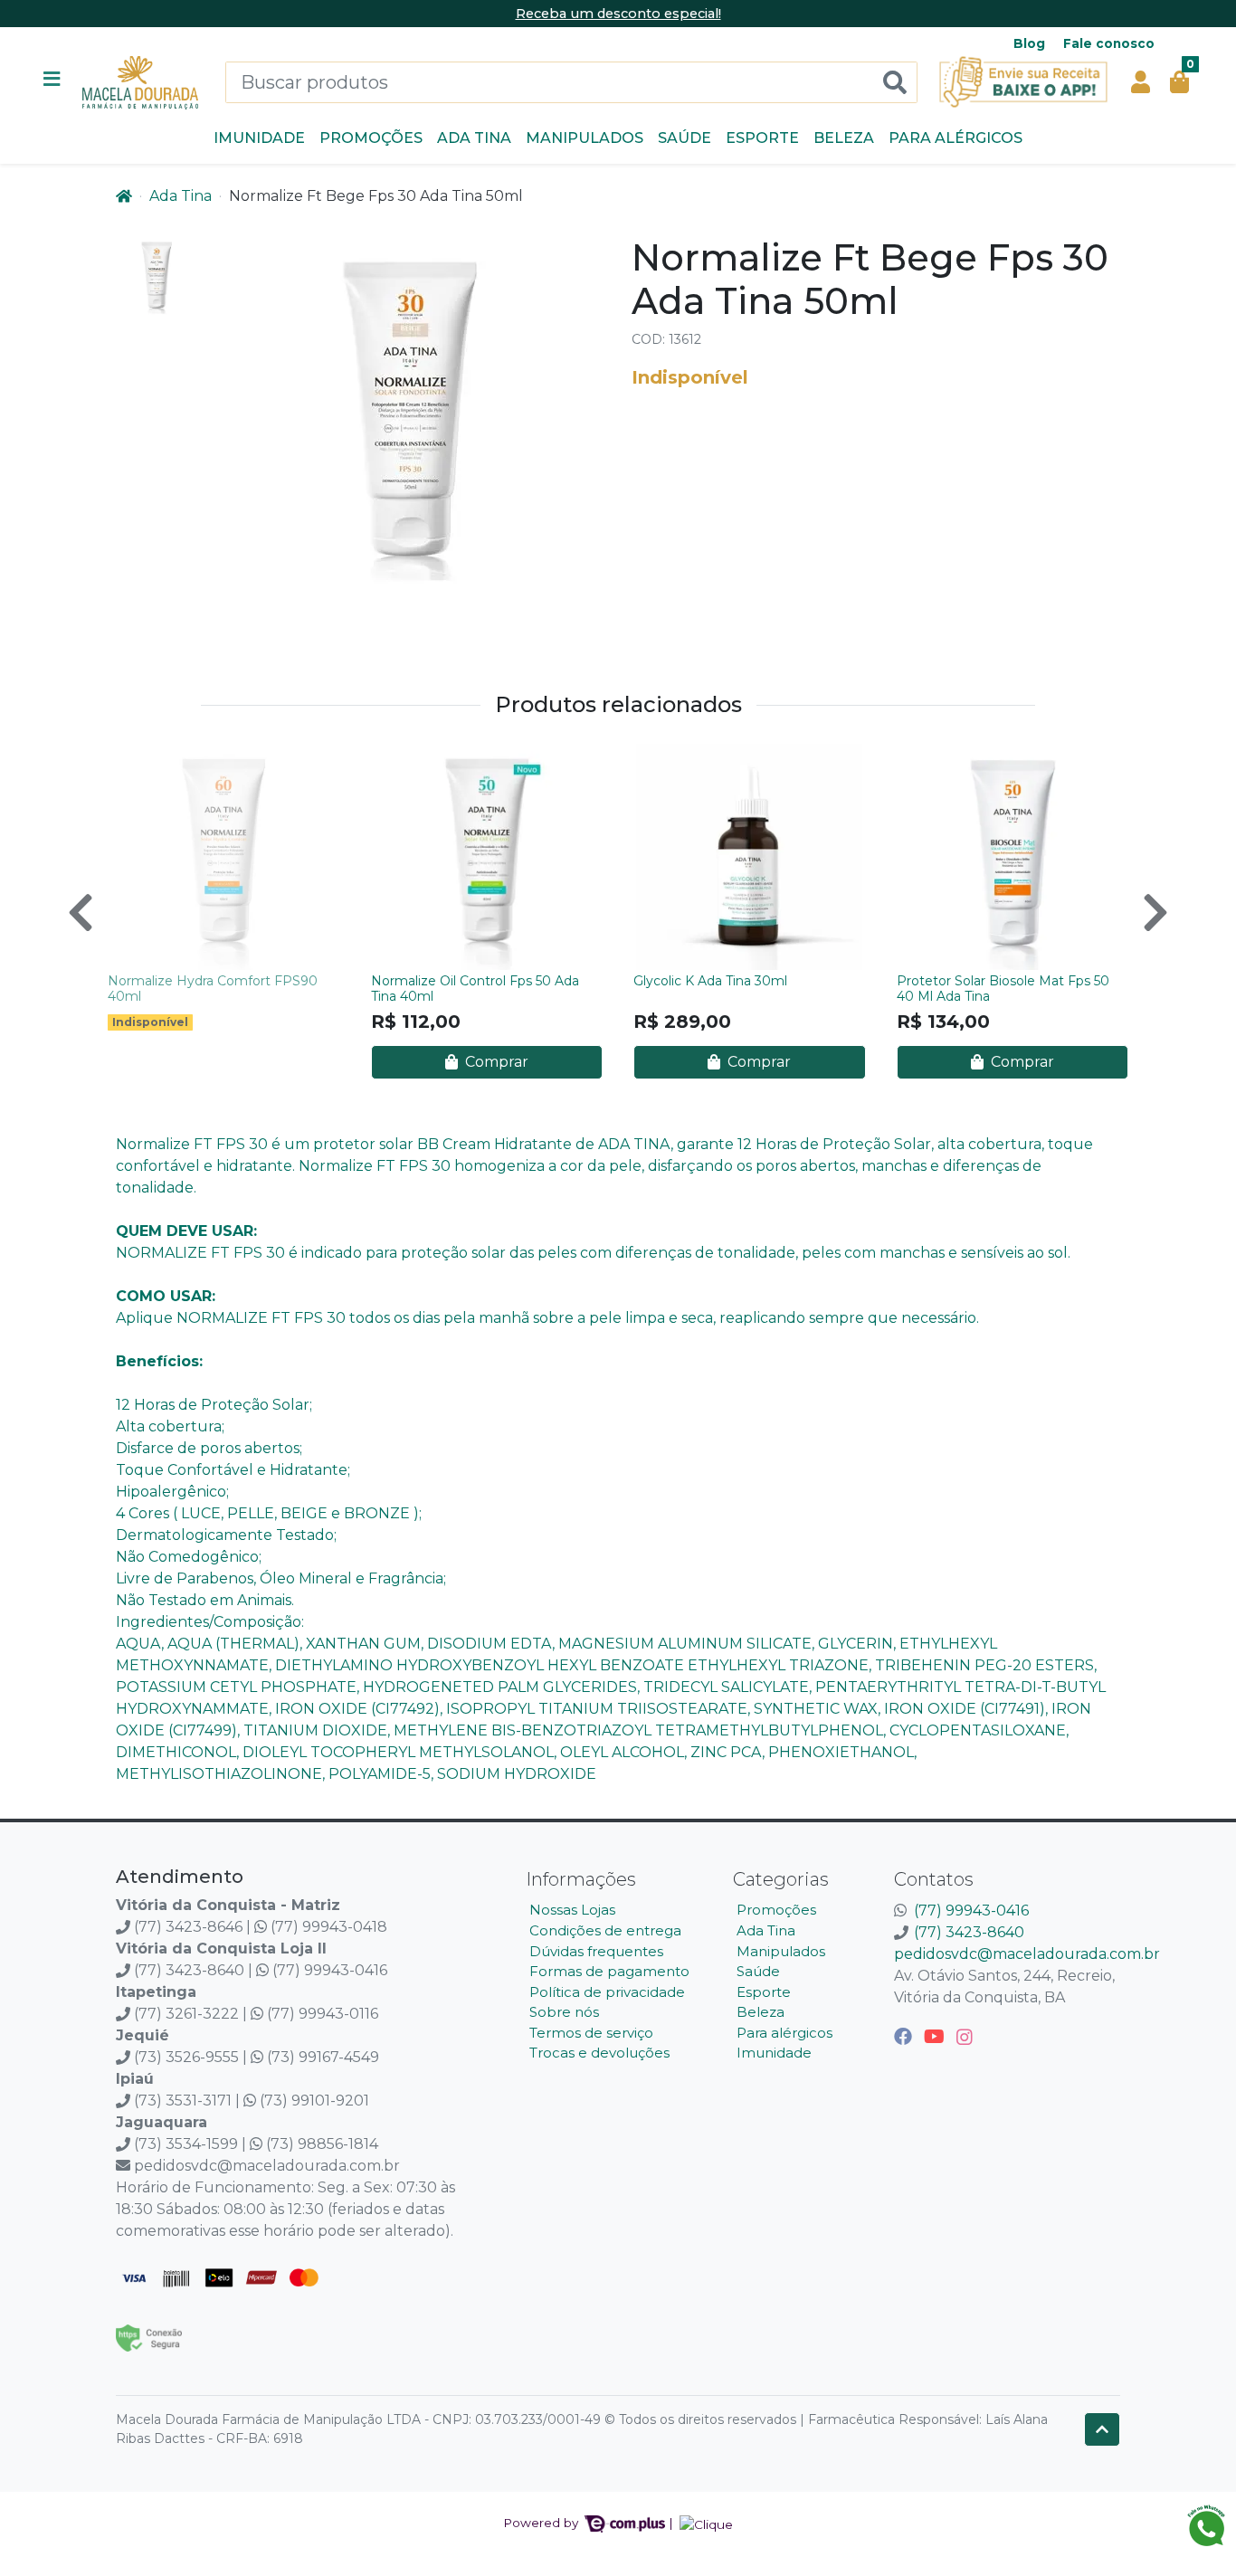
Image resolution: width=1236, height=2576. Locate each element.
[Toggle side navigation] (53, 81)
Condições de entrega (605, 1930)
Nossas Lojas (572, 1910)
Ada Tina (474, 138)
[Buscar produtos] (895, 83)
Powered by (542, 2523)
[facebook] (905, 2037)
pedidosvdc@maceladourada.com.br (1027, 1954)
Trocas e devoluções (599, 2053)
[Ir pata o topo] (1102, 2429)
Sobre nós (564, 2012)
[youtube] (937, 2037)
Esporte (762, 138)
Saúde (685, 138)
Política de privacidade (607, 1992)
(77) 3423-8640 (969, 1932)
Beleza (844, 138)
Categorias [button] (781, 1879)
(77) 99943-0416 (971, 1911)
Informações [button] (581, 1879)
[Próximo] (1155, 912)
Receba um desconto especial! (618, 14)
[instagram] (965, 2037)
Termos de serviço (591, 2033)
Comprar (495, 1062)
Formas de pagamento (609, 1971)
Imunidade (259, 138)
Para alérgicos (956, 138)
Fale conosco (1109, 43)
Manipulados (585, 138)
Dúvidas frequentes (596, 1951)
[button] (1141, 82)
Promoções (371, 138)
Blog (1029, 43)
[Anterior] (81, 912)
